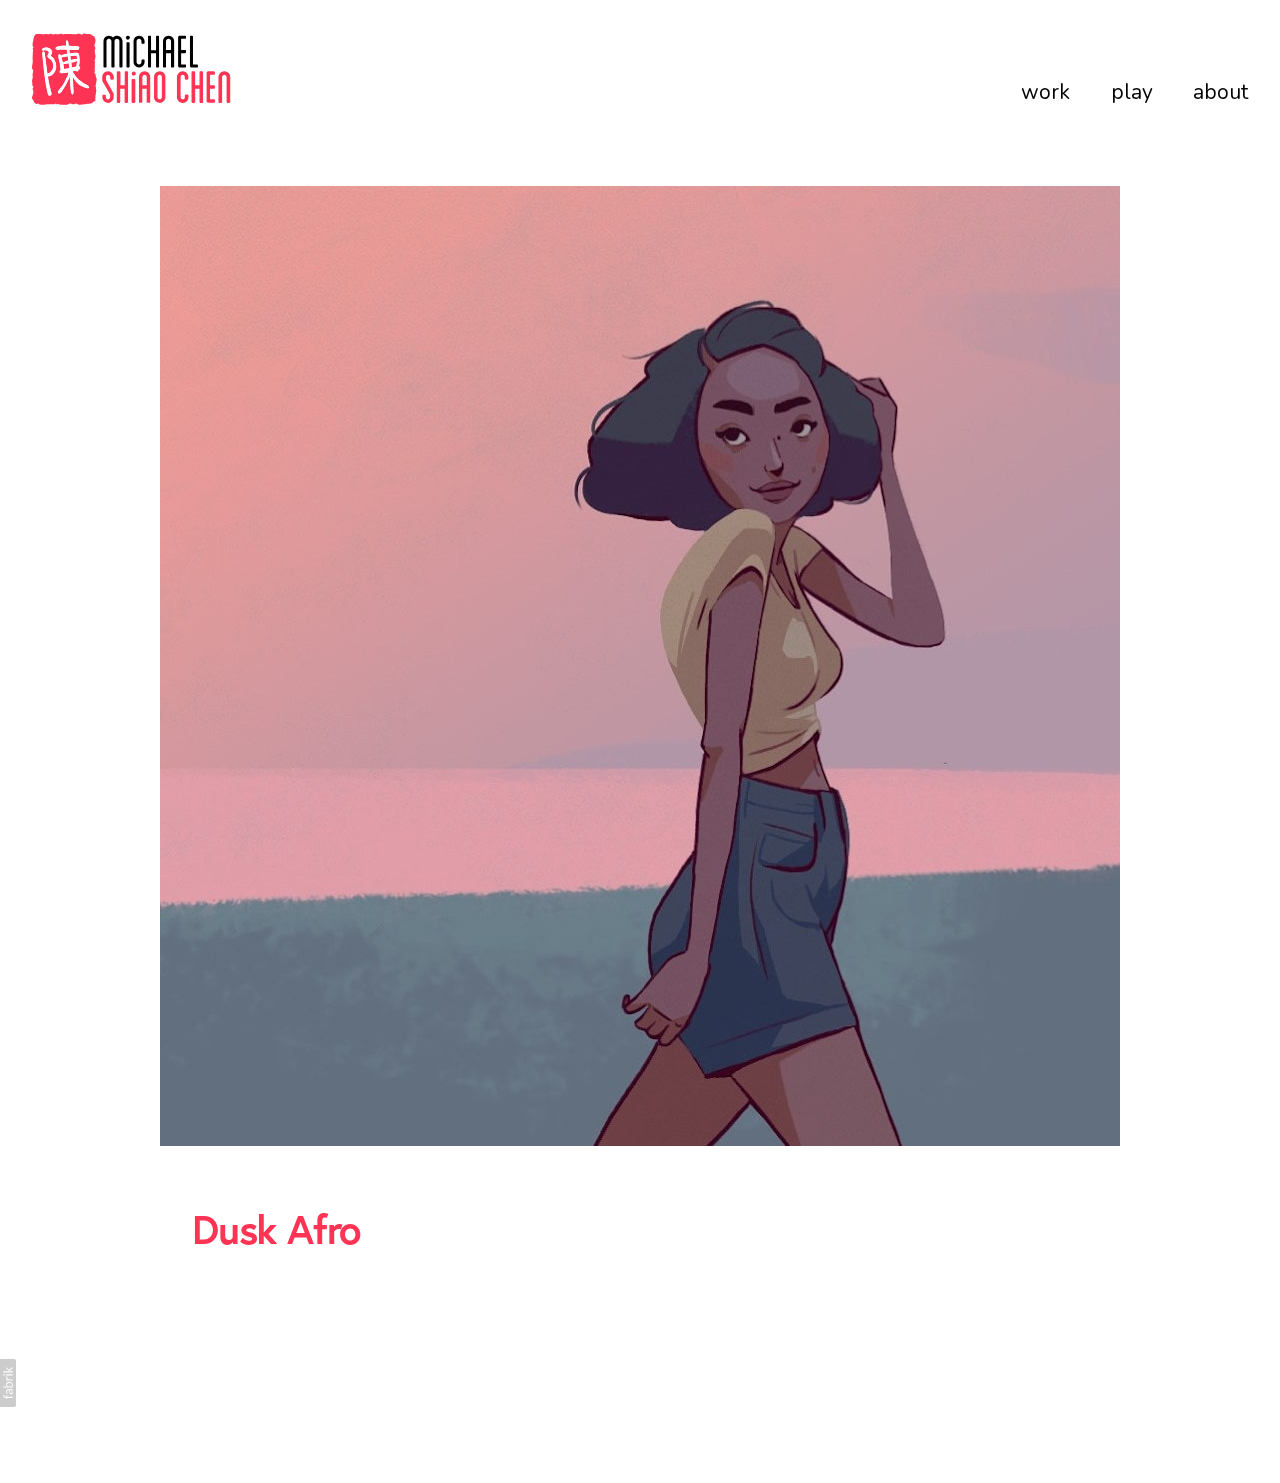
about (1220, 92)
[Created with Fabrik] (8, 1383)
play (1132, 92)
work (1045, 92)
